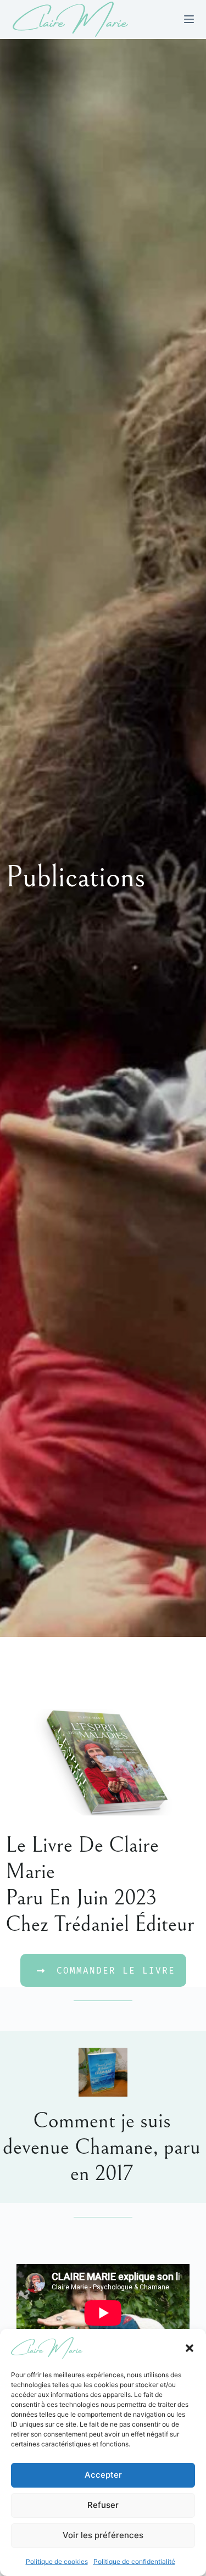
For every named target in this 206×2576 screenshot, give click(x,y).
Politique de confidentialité (134, 2561)
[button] (190, 2348)
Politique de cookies (57, 2561)
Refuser (103, 2505)
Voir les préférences (103, 2535)
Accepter (103, 2475)
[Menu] (189, 19)
